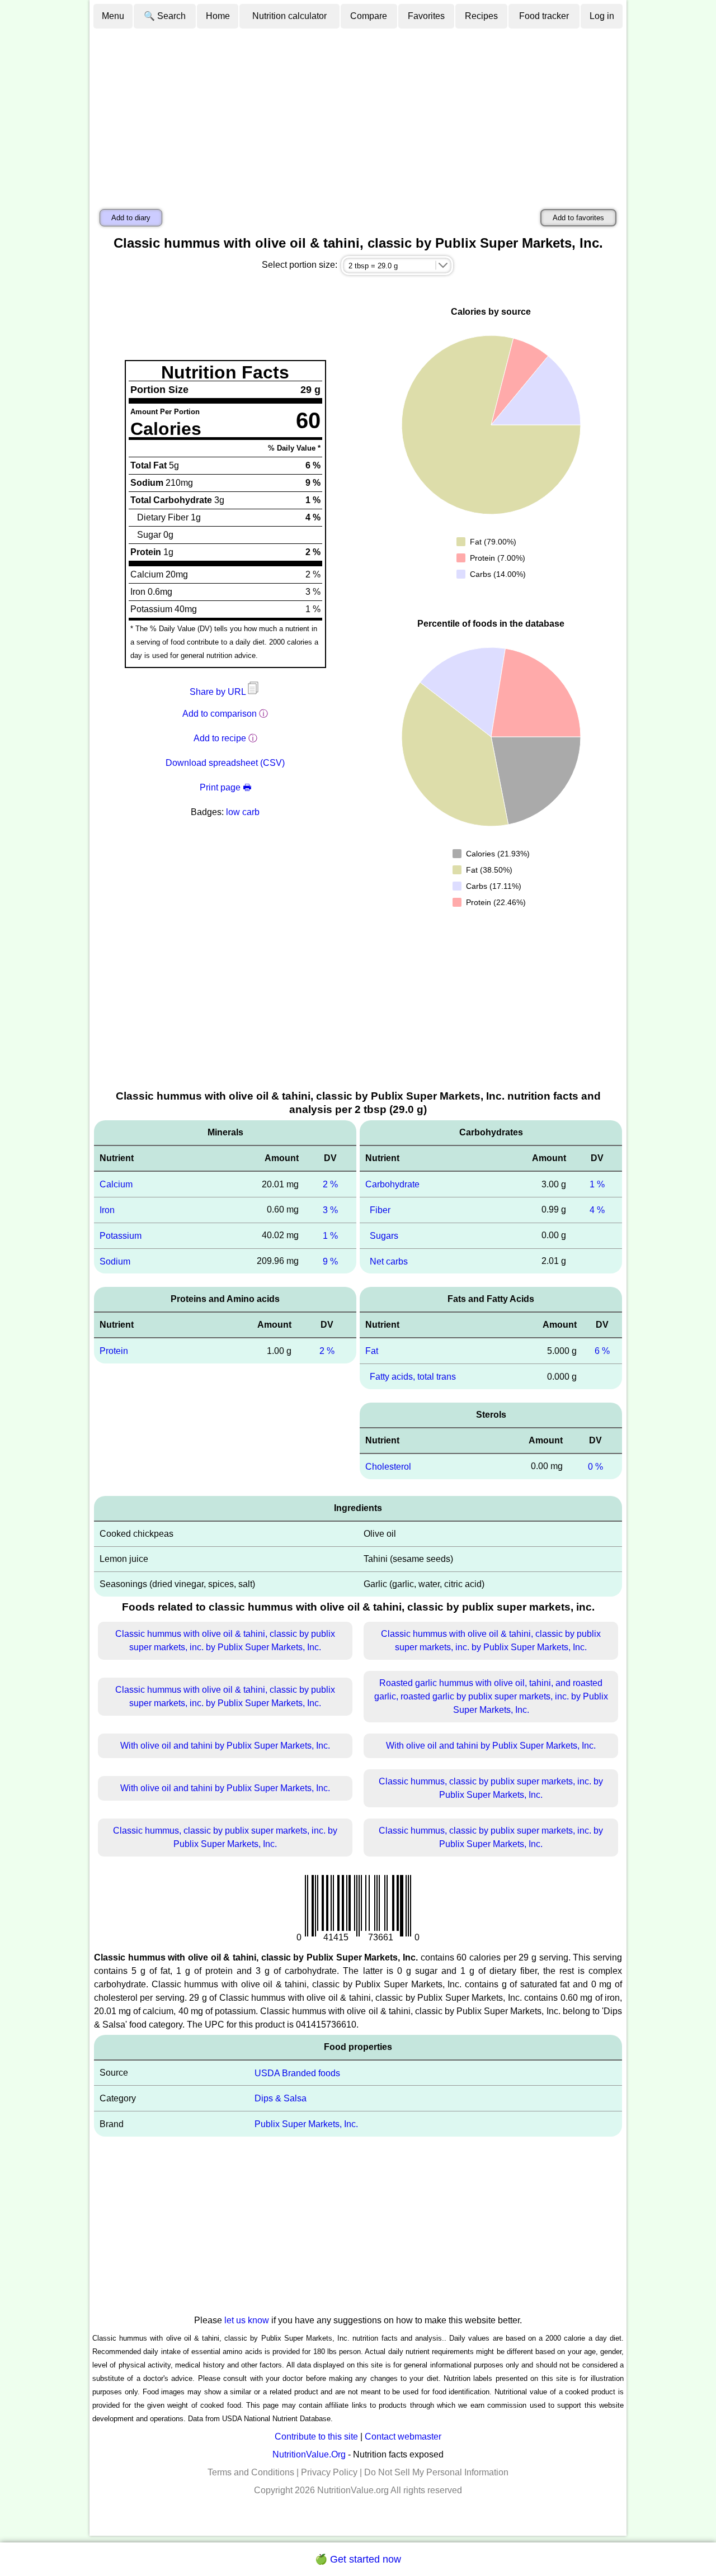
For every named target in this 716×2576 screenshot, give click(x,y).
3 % (330, 1210)
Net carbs (389, 1261)
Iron (107, 1210)
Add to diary (131, 218)
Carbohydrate (392, 1184)
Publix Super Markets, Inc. (306, 2124)
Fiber (380, 1210)
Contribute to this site (316, 2437)
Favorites (426, 16)
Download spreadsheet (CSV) (225, 763)
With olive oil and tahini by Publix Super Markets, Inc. (225, 1746)
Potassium (121, 1236)
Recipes (481, 16)
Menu (113, 16)
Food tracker (544, 16)
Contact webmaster (403, 2437)
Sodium (115, 1261)
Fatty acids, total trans (413, 1377)
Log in (602, 16)
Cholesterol (388, 1467)
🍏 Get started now (358, 2559)
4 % (597, 1210)
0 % (595, 1467)
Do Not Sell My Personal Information (436, 2472)
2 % (330, 1184)
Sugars (384, 1236)
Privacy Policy (329, 2472)
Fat (372, 1351)
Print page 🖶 (225, 787)
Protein (114, 1351)
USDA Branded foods (297, 2073)
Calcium (116, 1184)
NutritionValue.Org (309, 2454)
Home (218, 16)
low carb (243, 812)
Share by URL (219, 692)
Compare (369, 16)
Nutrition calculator (289, 16)
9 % (330, 1261)
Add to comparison (220, 714)
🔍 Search (165, 16)
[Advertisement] (358, 113)
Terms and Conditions (251, 2472)
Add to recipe (220, 738)
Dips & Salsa (281, 2098)
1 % (330, 1236)
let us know (247, 2320)
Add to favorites (578, 218)
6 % (602, 1351)
